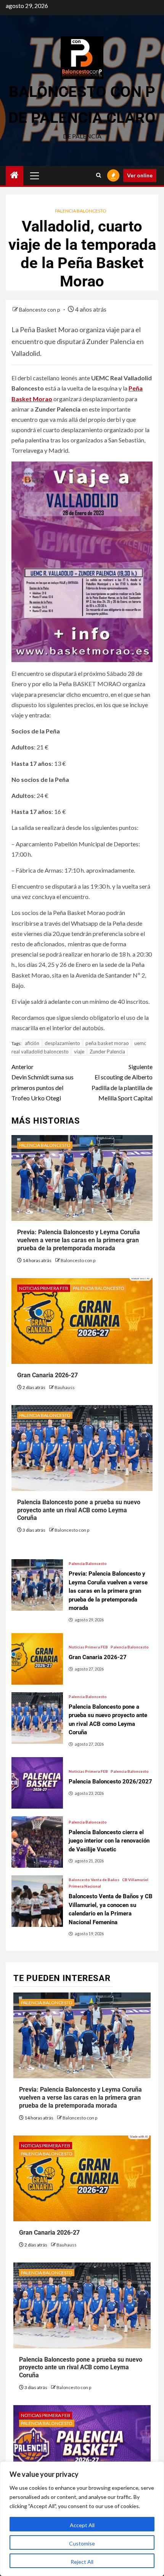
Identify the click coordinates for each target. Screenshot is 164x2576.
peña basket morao (107, 1043)
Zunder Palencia (107, 1052)
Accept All (82, 2525)
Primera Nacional (85, 1886)
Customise (82, 2543)
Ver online (140, 175)
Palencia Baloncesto (81, 211)
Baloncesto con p (40, 310)
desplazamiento (62, 1043)
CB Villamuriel (135, 1880)
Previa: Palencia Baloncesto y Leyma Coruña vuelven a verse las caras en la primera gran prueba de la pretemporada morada (79, 1240)
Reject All (82, 2562)
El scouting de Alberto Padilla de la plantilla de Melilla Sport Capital (122, 1082)
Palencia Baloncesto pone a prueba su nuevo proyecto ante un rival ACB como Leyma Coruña (79, 1510)
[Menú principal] (35, 175)
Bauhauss (65, 1387)
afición (32, 1043)
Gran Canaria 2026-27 (47, 1375)
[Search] (99, 175)
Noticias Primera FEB (44, 1288)
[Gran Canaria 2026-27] (37, 1659)
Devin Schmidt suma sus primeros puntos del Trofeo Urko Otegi (43, 1082)
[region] (82, 2519)
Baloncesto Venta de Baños (94, 1880)
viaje (79, 1052)
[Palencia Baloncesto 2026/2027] (37, 1783)
